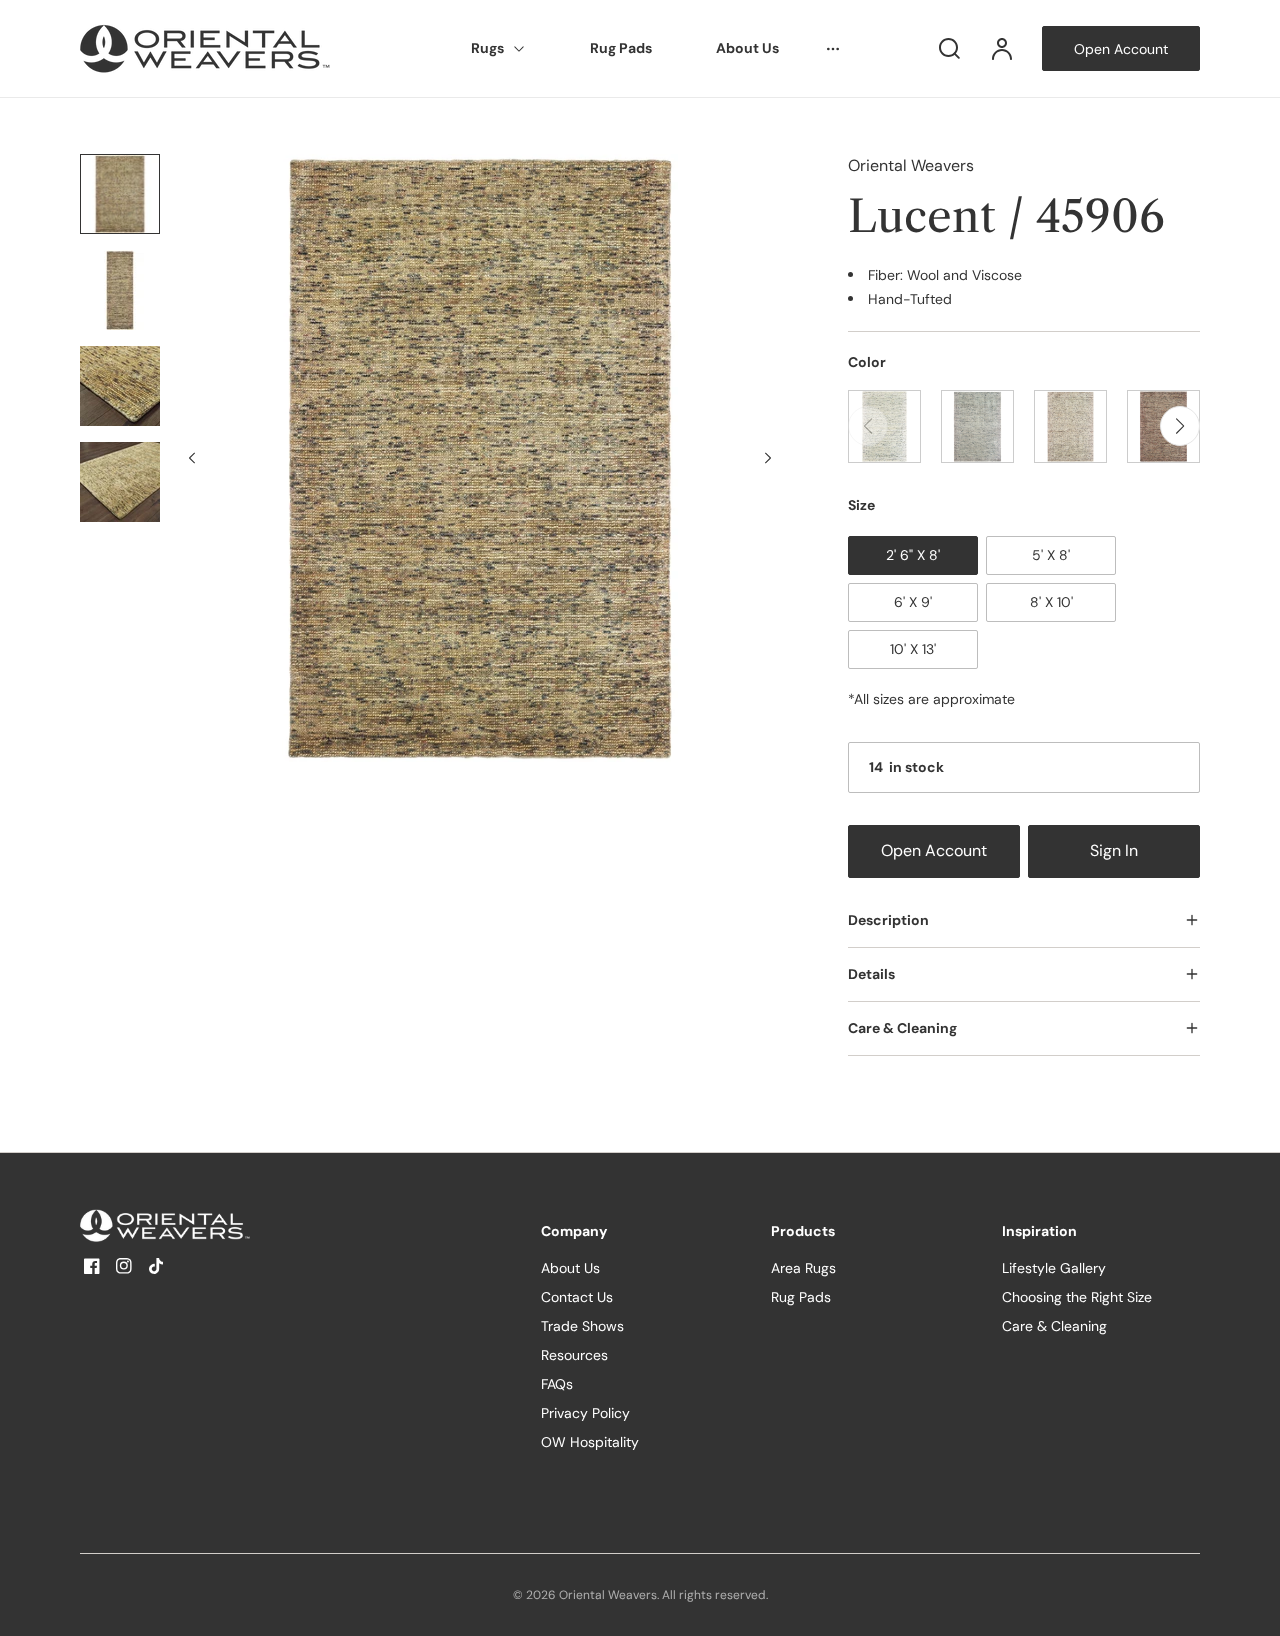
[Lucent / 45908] (1070, 426)
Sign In (1114, 851)
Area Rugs (803, 1268)
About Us (747, 48)
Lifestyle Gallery (1054, 1268)
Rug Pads (621, 48)
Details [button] (871, 974)
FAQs (557, 1384)
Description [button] (888, 920)
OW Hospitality (590, 1442)
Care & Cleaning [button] (902, 1028)
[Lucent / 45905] (977, 426)
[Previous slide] (192, 458)
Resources (574, 1355)
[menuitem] (498, 49)
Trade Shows (582, 1326)
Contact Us (577, 1297)
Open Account (934, 851)
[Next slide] (768, 458)
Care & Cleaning (1054, 1326)
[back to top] (1248, 1604)
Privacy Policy (585, 1413)
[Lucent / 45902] (884, 426)
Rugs (487, 48)
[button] (1180, 426)
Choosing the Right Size (1077, 1297)
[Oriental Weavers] (205, 1225)
